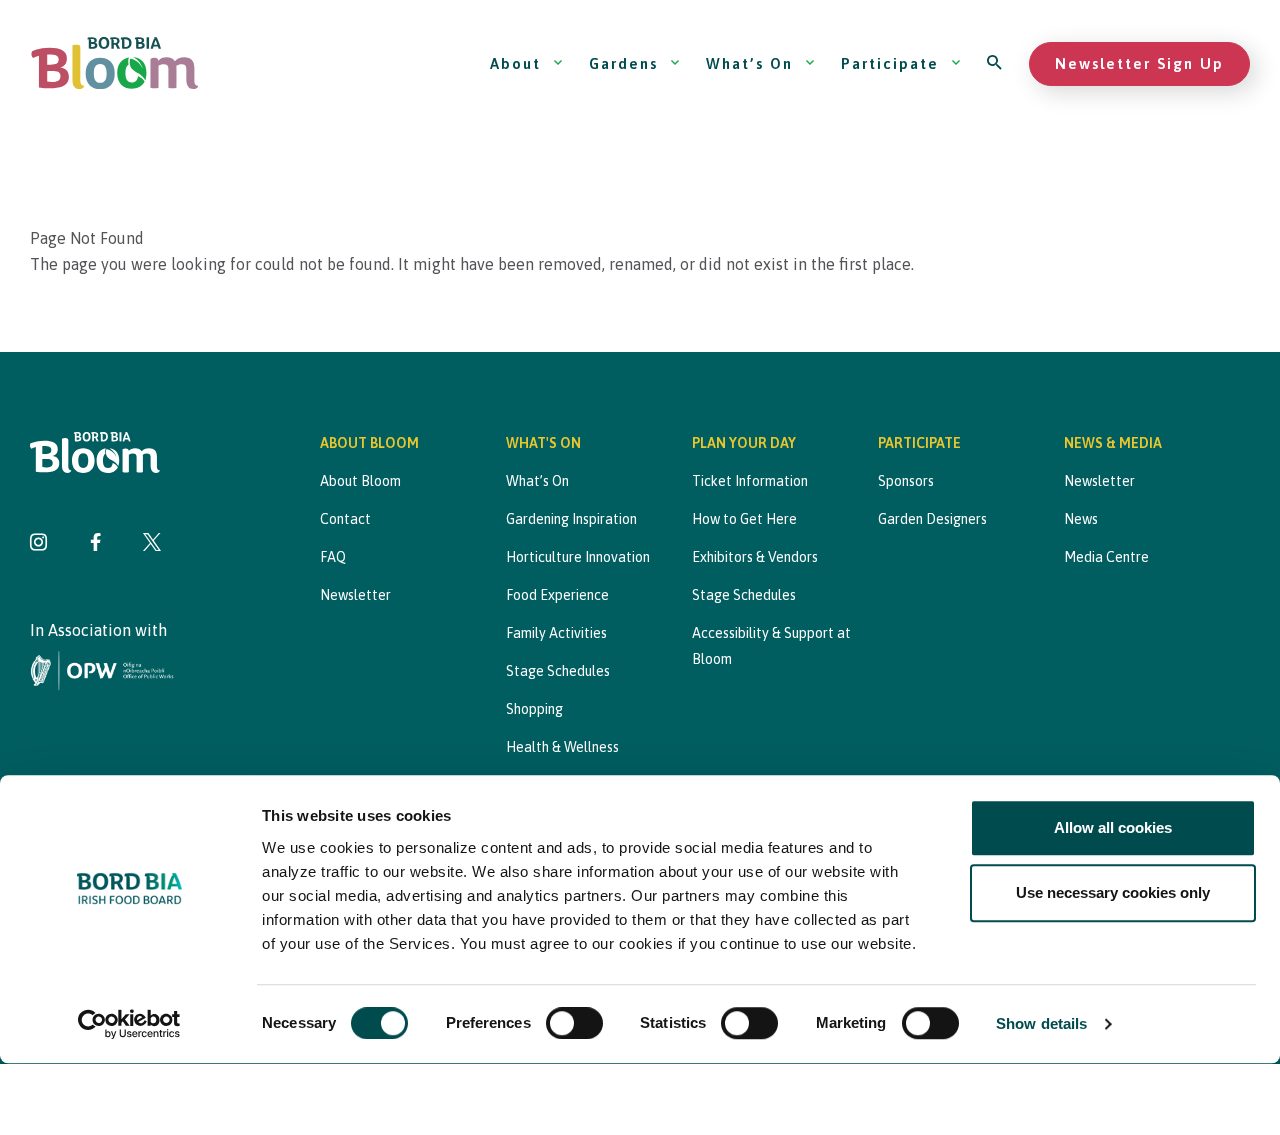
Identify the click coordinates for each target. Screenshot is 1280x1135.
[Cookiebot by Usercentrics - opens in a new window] (129, 1025)
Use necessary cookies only (1113, 892)
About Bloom (360, 481)
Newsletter (355, 595)
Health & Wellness (562, 747)
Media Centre (1106, 557)
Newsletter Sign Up (1139, 63)
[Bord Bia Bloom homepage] (115, 63)
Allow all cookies (1113, 827)
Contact (345, 519)
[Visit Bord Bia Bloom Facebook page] (95, 544)
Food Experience (557, 595)
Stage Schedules (558, 671)
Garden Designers (932, 519)
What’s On (749, 63)
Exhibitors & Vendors (755, 557)
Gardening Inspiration (571, 519)
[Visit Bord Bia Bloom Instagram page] (39, 544)
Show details (1041, 1024)
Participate (890, 63)
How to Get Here (744, 519)
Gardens (623, 63)
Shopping (534, 709)
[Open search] (995, 63)
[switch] (574, 1024)
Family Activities (556, 633)
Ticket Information (750, 481)
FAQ (333, 557)
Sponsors (906, 481)
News (1081, 519)
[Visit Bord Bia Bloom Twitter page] (152, 544)
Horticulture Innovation (578, 557)
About (515, 63)
